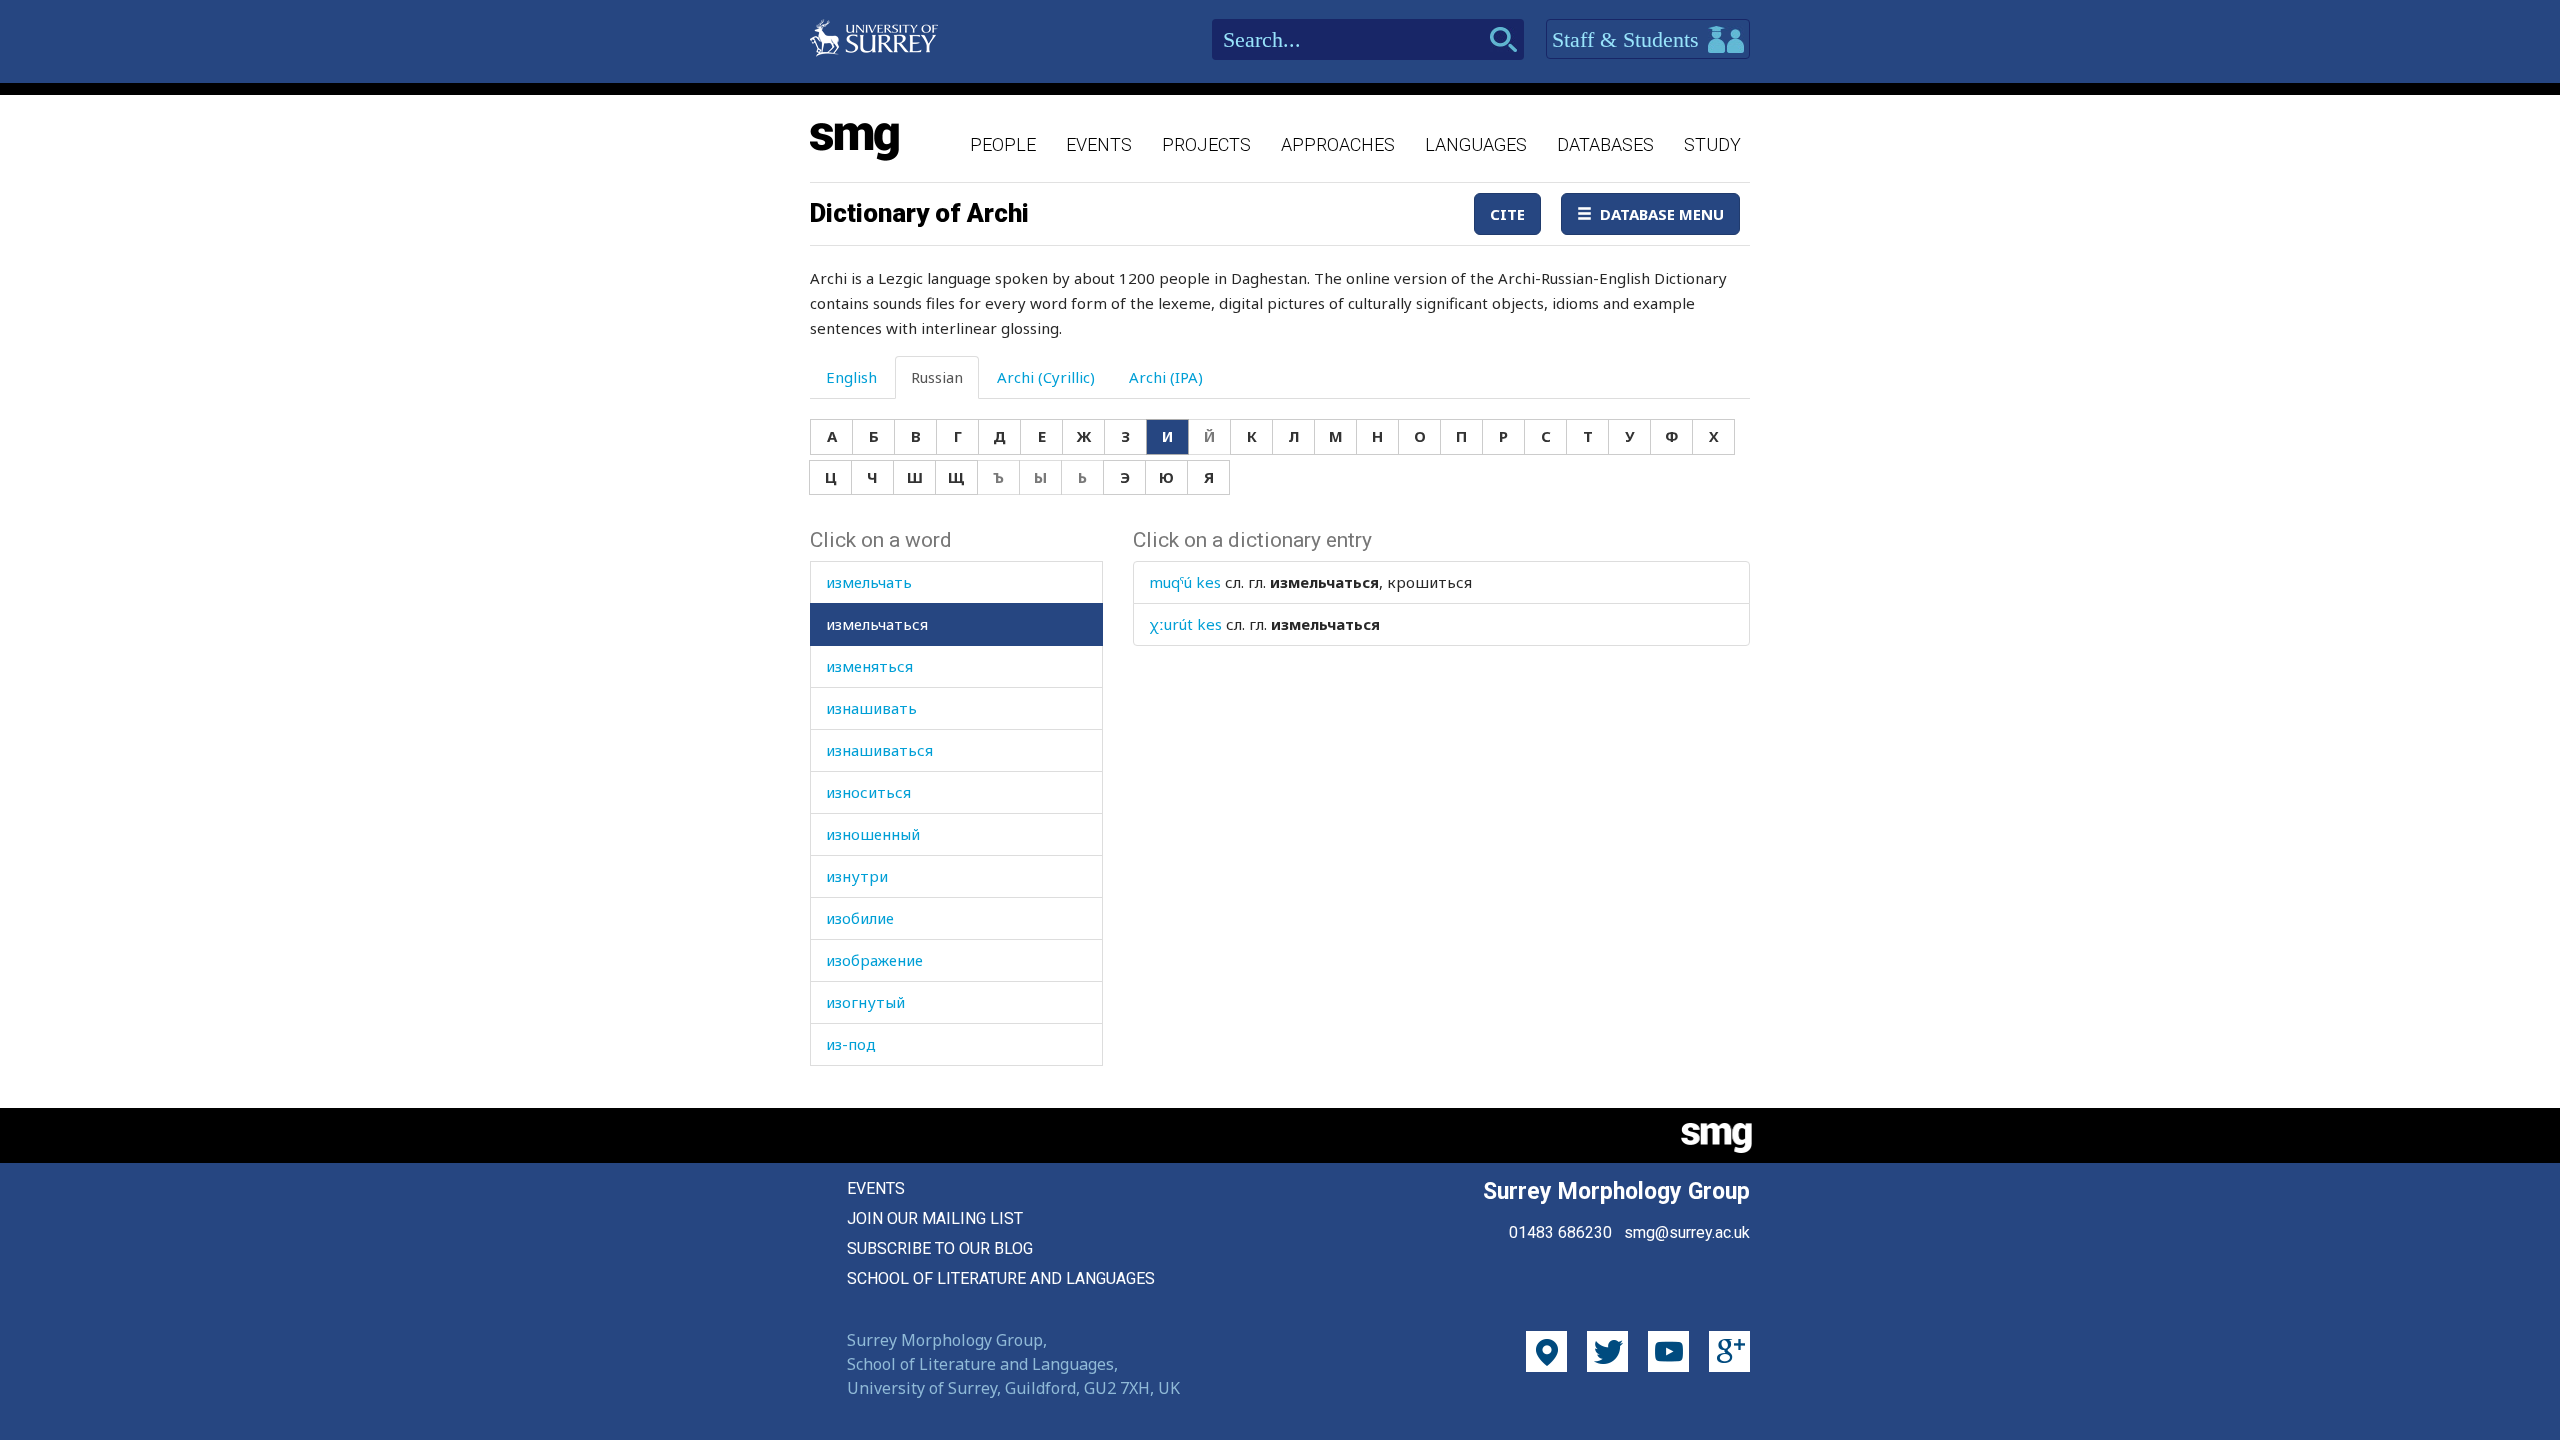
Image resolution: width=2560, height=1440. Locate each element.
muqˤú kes (1185, 582)
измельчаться (877, 624)
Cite (1507, 214)
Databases (1605, 144)
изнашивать (871, 708)
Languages (1476, 144)
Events (1099, 144)
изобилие (860, 918)
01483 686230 (1560, 1232)
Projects (1206, 144)
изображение (874, 960)
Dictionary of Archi (919, 213)
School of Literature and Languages (1001, 1278)
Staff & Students (1628, 39)
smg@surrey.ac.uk (1687, 1232)
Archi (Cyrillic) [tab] (1046, 377)
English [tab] (851, 377)
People (1003, 144)
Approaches (1338, 144)
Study (1712, 144)
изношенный (873, 834)
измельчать (869, 582)
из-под (851, 1044)
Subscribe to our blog (940, 1248)
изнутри (857, 876)
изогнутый (865, 1002)
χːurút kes (1185, 624)
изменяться (869, 666)
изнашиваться (879, 750)
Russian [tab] (937, 377)
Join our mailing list (935, 1218)
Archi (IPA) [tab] (1166, 377)
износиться (868, 792)
